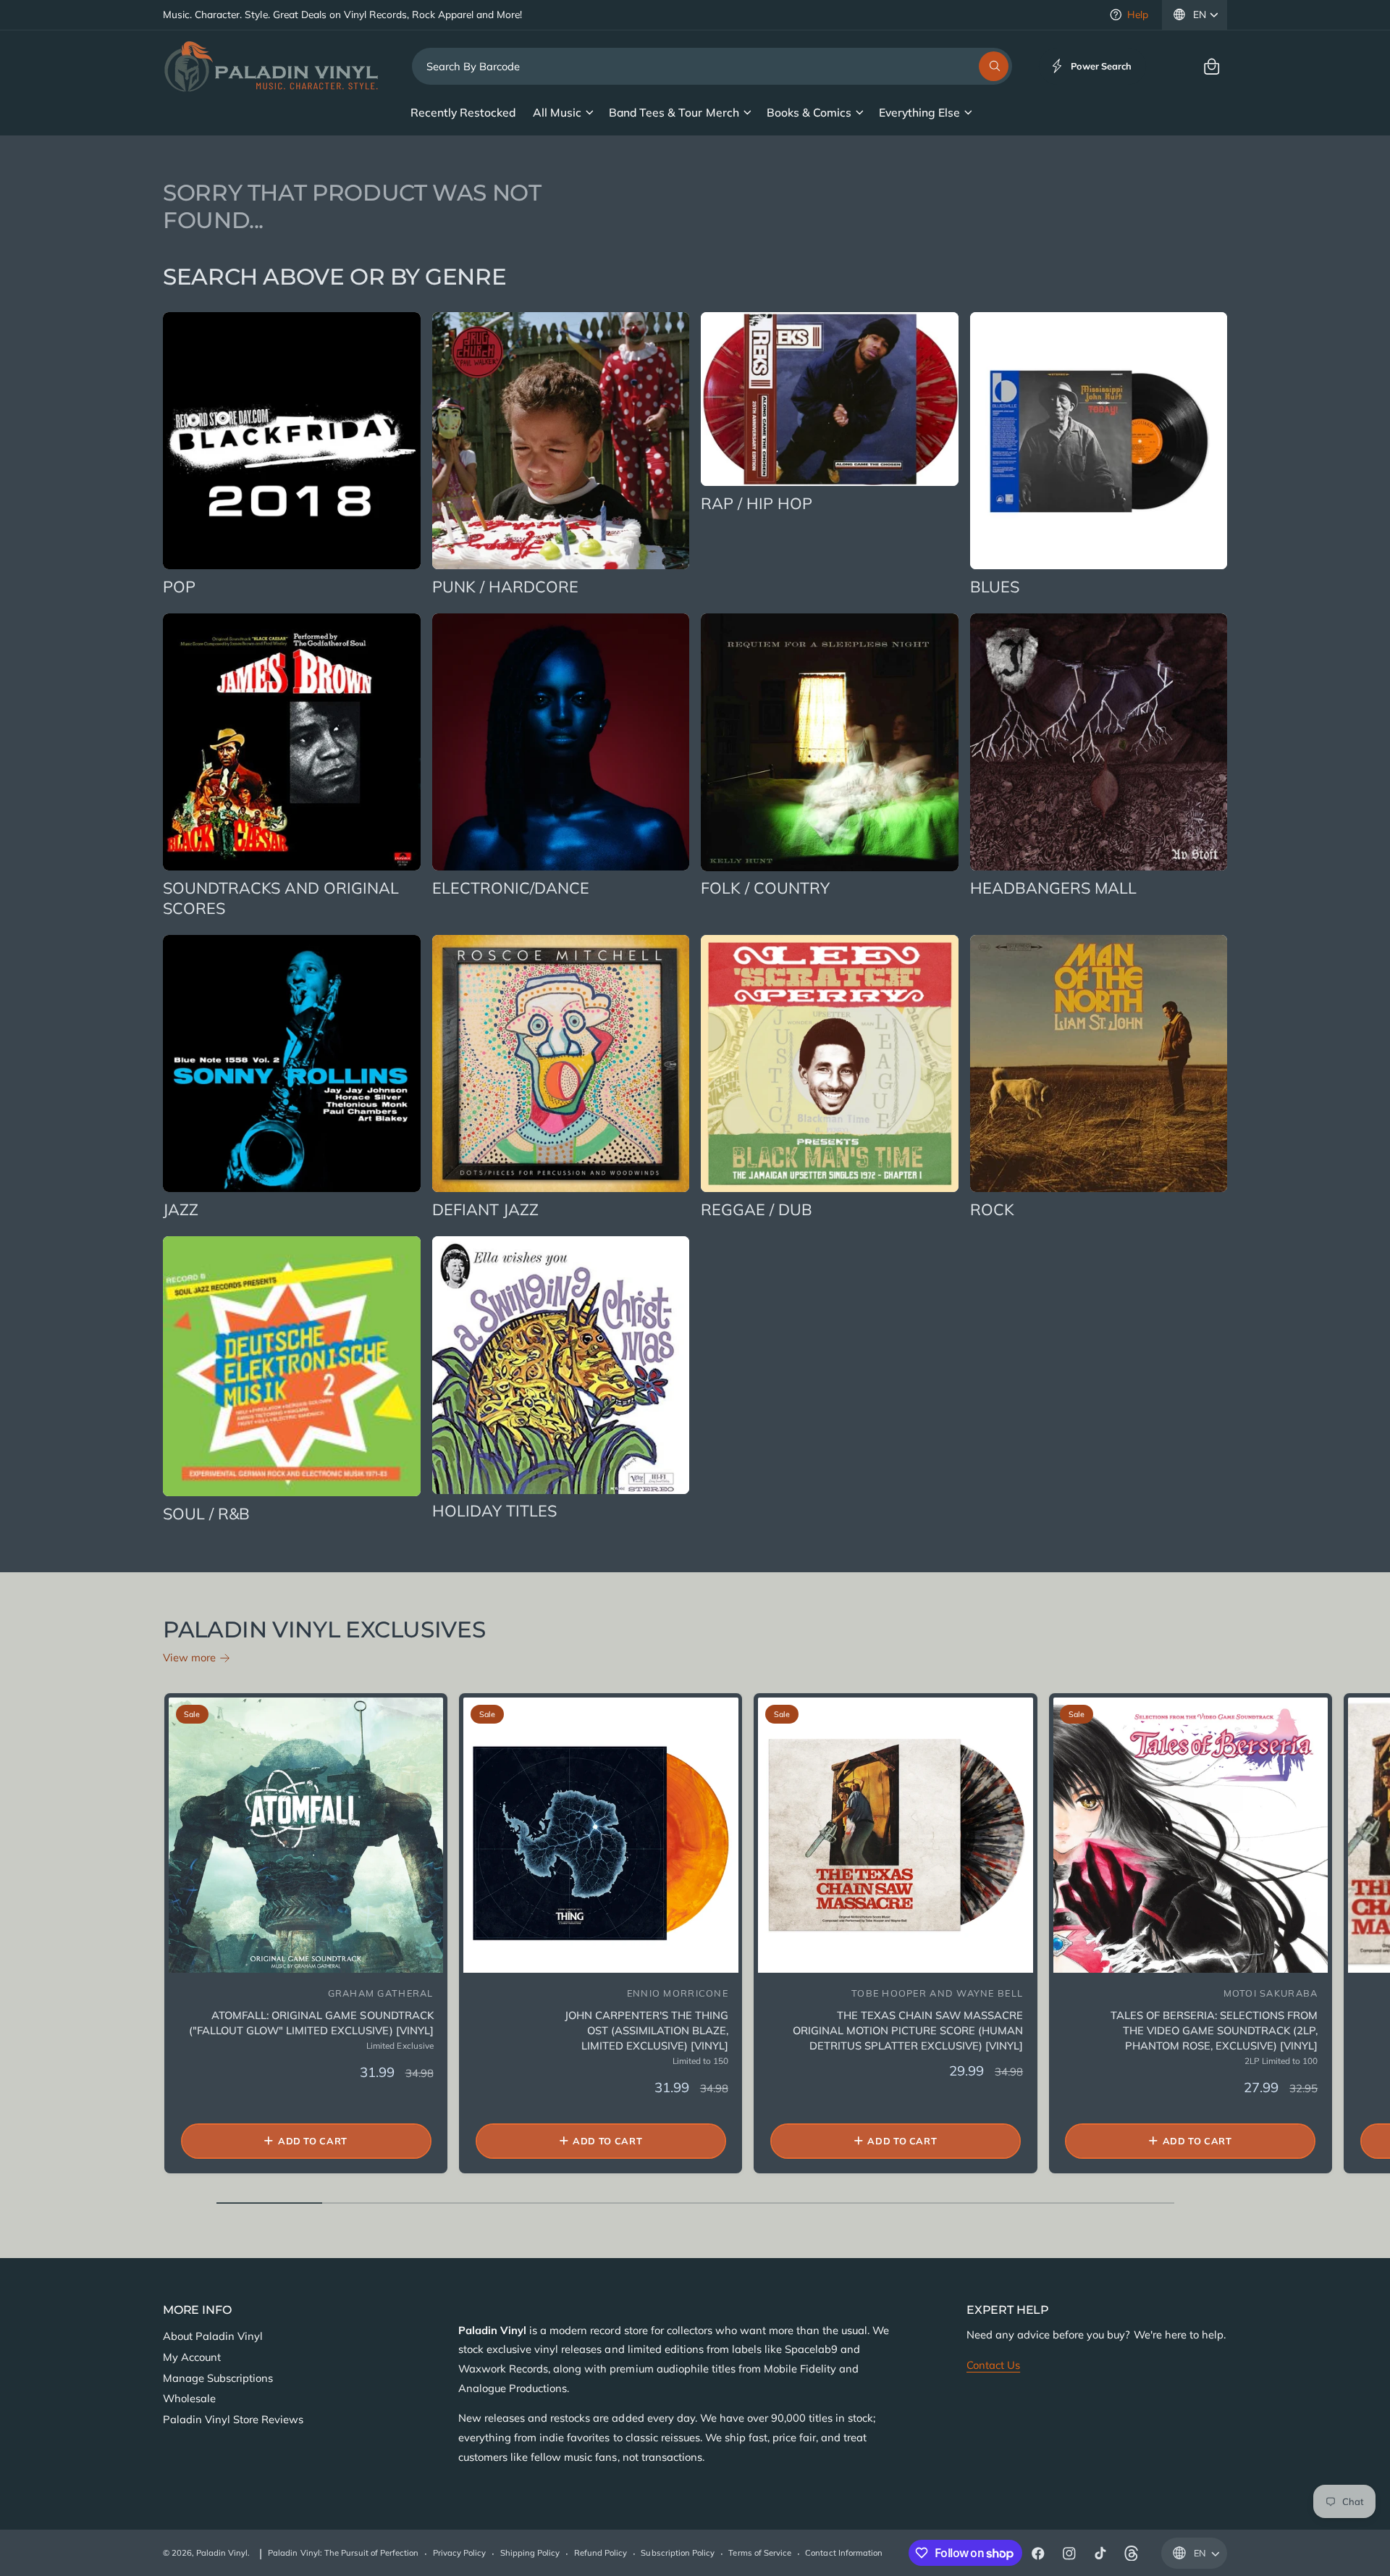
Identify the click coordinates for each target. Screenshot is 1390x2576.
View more (189, 1657)
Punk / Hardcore (505, 586)
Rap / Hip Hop (757, 503)
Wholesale (189, 2398)
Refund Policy (601, 2553)
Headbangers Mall (1053, 888)
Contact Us (993, 2365)
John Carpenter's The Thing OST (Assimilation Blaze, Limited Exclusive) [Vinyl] (646, 2030)
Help (1138, 14)
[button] (1212, 66)
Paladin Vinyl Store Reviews (233, 2419)
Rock (992, 1209)
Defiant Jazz (485, 1209)
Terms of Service (759, 2553)
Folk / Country (765, 888)
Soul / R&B (206, 1513)
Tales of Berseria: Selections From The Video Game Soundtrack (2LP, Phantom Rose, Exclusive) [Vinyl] (1214, 2030)
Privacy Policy (459, 2553)
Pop (179, 586)
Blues (995, 586)
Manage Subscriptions (218, 2378)
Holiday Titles (494, 1510)
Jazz (181, 1209)
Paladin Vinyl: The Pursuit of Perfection (343, 2553)
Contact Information (843, 2553)
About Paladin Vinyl (213, 2336)
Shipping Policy (530, 2553)
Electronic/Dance (511, 888)
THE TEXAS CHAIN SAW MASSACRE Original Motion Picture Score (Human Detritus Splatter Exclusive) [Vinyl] (908, 2030)
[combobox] (712, 66)
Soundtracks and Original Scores (281, 898)
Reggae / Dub (757, 1209)
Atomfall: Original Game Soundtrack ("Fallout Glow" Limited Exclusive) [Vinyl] (311, 2023)
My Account (192, 2357)
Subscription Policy (677, 2553)
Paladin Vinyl (222, 2553)
